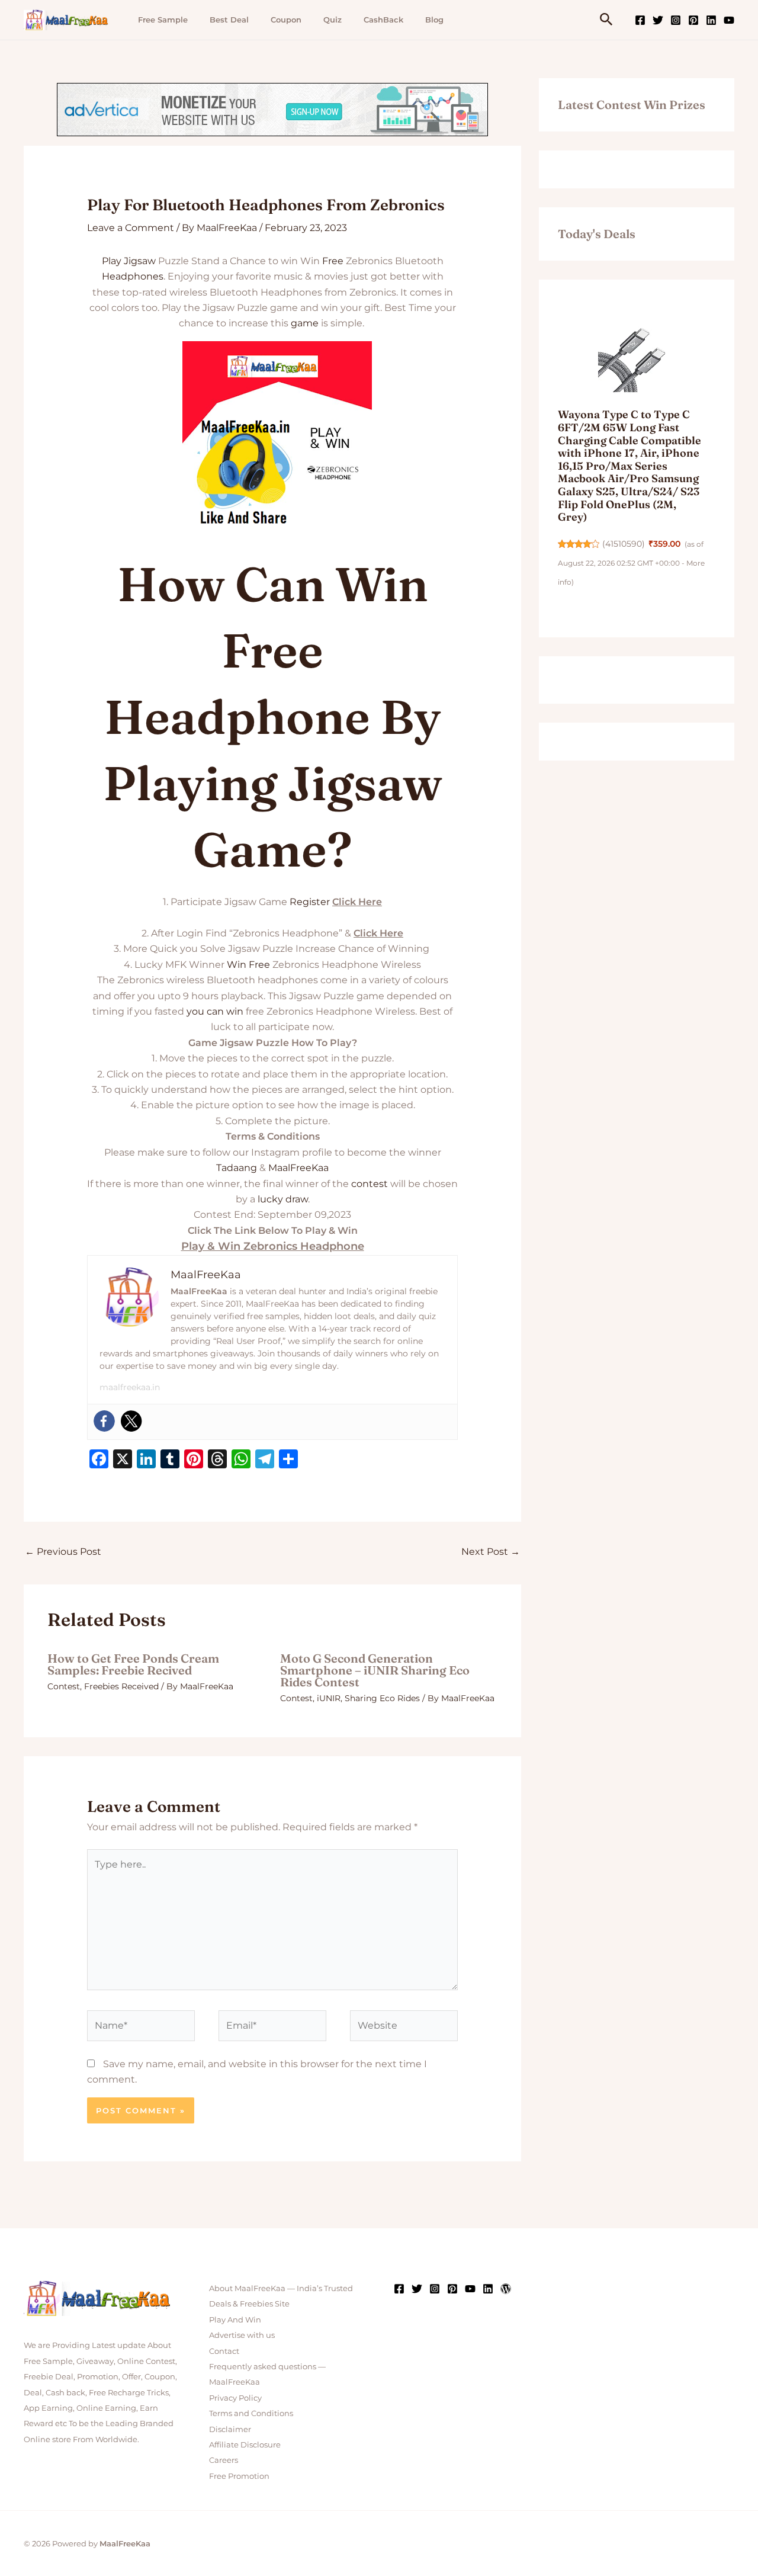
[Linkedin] (711, 20)
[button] (606, 20)
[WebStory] (506, 2289)
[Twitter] (658, 20)
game (305, 323)
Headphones (133, 276)
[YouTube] (729, 20)
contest (370, 1184)
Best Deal (229, 20)
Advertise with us (242, 2335)
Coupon (286, 20)
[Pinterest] (693, 20)
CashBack (383, 20)
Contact (224, 2351)
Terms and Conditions (251, 2413)
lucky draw (283, 1199)
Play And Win (235, 2320)
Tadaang (237, 1168)
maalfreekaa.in (130, 1387)
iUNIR (329, 1698)
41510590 (624, 544)
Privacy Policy (235, 2398)
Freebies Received (121, 1686)
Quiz (333, 20)
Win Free (248, 965)
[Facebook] (640, 20)
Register (310, 902)
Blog (434, 20)
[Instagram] (676, 20)
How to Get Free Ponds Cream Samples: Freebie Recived (133, 1664)
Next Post (491, 1552)
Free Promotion (239, 2476)
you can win (215, 1011)
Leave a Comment (131, 228)
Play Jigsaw (129, 261)
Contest (64, 1686)
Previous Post (63, 1552)
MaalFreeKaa (298, 1168)
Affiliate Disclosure (245, 2445)
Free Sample (163, 20)
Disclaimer (230, 2429)
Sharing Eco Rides (382, 1698)
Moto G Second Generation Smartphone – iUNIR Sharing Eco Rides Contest (375, 1670)
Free (333, 261)
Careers (224, 2460)
